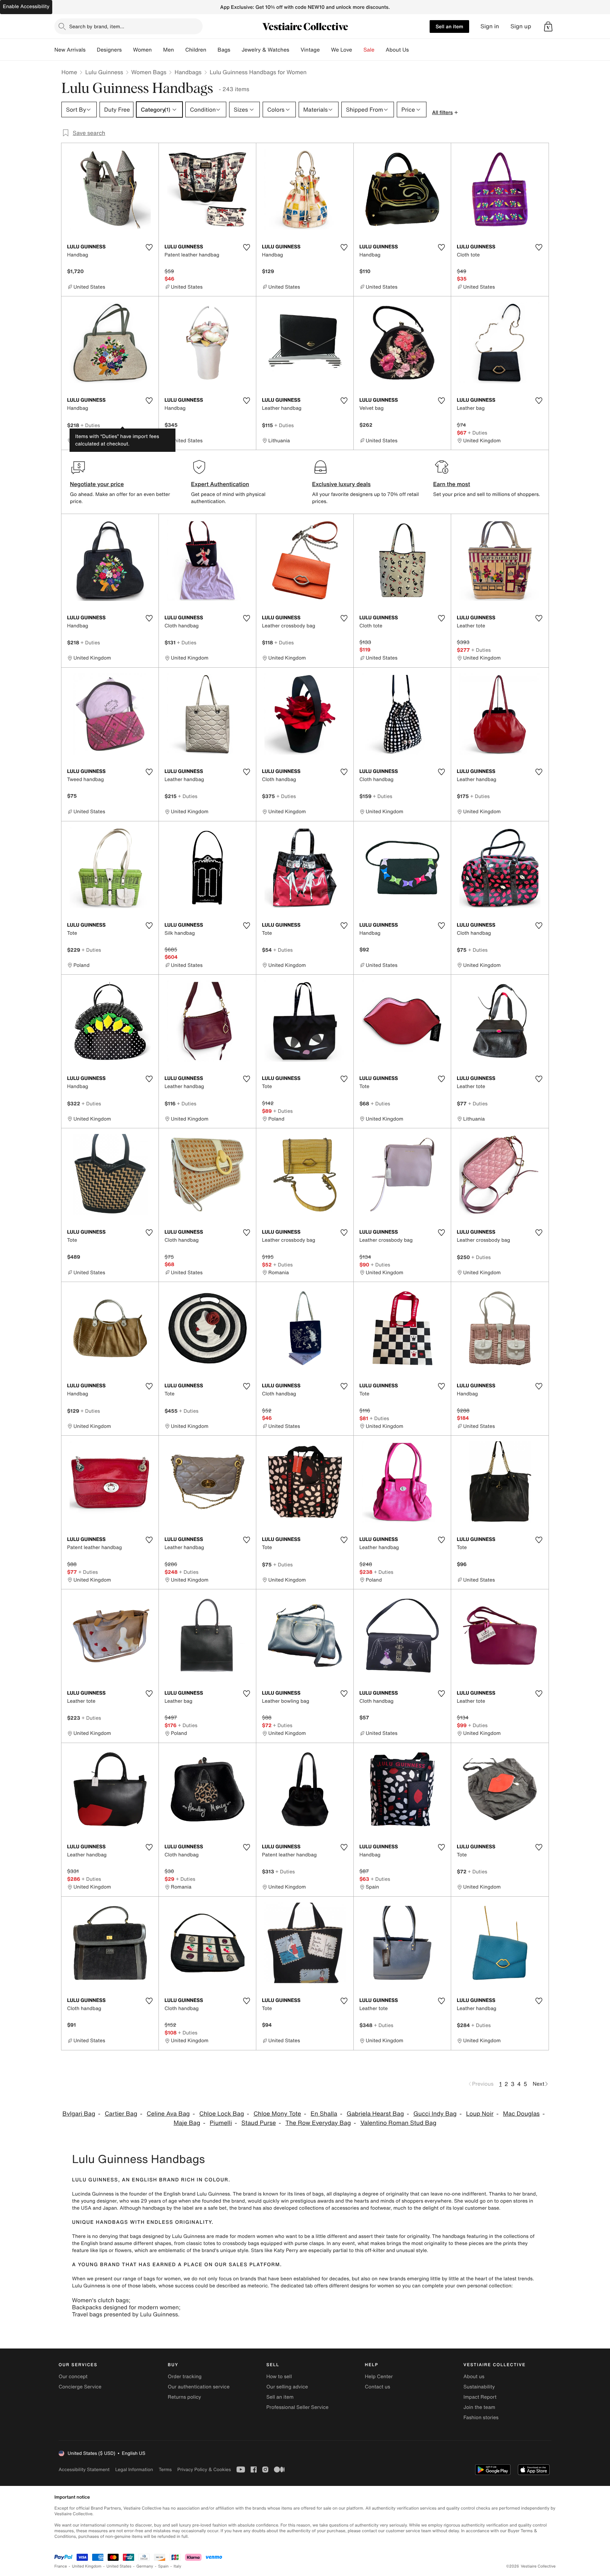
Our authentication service (199, 2387)
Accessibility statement (84, 2469)
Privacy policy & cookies (204, 2469)
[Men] (180, 50)
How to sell (279, 2377)
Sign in (490, 26)
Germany (145, 2566)
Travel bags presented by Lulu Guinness (125, 2314)
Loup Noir (480, 2114)
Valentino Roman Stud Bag (398, 2123)
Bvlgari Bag (79, 2114)
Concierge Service (80, 2387)
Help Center (379, 2377)
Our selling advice (287, 2387)
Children (196, 50)
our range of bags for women (147, 2279)
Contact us (378, 2387)
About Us (397, 50)
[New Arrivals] (91, 50)
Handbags (188, 72)
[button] (548, 26)
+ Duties (90, 425)
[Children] (212, 50)
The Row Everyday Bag (318, 2123)
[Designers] (127, 50)
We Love (342, 50)
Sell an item (449, 26)
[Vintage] (325, 50)
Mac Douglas (521, 2114)
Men (169, 50)
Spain (163, 2566)
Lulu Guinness (104, 72)
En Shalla (324, 2114)
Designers (109, 50)
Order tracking (185, 2377)
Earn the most (452, 484)
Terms (165, 2469)
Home (69, 72)
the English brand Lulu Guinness (192, 2194)
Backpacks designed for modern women (125, 2307)
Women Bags (149, 72)
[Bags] (236, 50)
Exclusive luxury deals (341, 484)
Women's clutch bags (100, 2300)
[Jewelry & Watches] (295, 50)
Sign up (521, 26)
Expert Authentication (220, 484)
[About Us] (414, 50)
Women (142, 50)
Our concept (73, 2377)
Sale (369, 50)
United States (119, 2566)
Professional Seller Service (297, 2407)
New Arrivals (70, 50)
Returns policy (184, 2397)
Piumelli (221, 2123)
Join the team (479, 2407)
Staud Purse (259, 2123)
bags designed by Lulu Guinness (168, 2236)
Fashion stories (481, 2418)
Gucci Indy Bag (435, 2114)
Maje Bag (187, 2123)
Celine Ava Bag (168, 2114)
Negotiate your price (97, 484)
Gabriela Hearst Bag (375, 2114)
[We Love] (358, 50)
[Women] (157, 50)
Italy (178, 2566)
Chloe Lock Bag (222, 2114)
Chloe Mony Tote (277, 2114)
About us (474, 2377)
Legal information (134, 2469)
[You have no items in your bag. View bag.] (548, 26)
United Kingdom (87, 2566)
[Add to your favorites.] (149, 247)
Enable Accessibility (26, 7)
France (61, 2566)
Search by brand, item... (97, 26)
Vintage (310, 50)
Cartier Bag (121, 2114)
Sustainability (479, 2387)
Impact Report (480, 2397)
